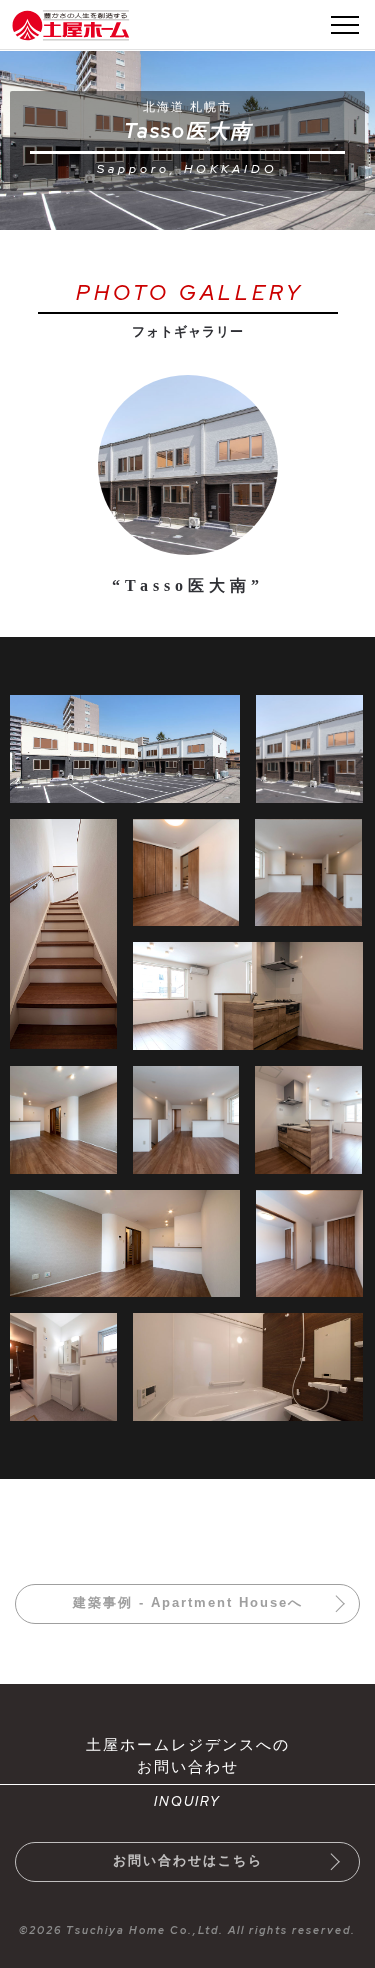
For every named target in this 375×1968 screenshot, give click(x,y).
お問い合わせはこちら (188, 1860)
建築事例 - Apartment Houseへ (188, 1602)
